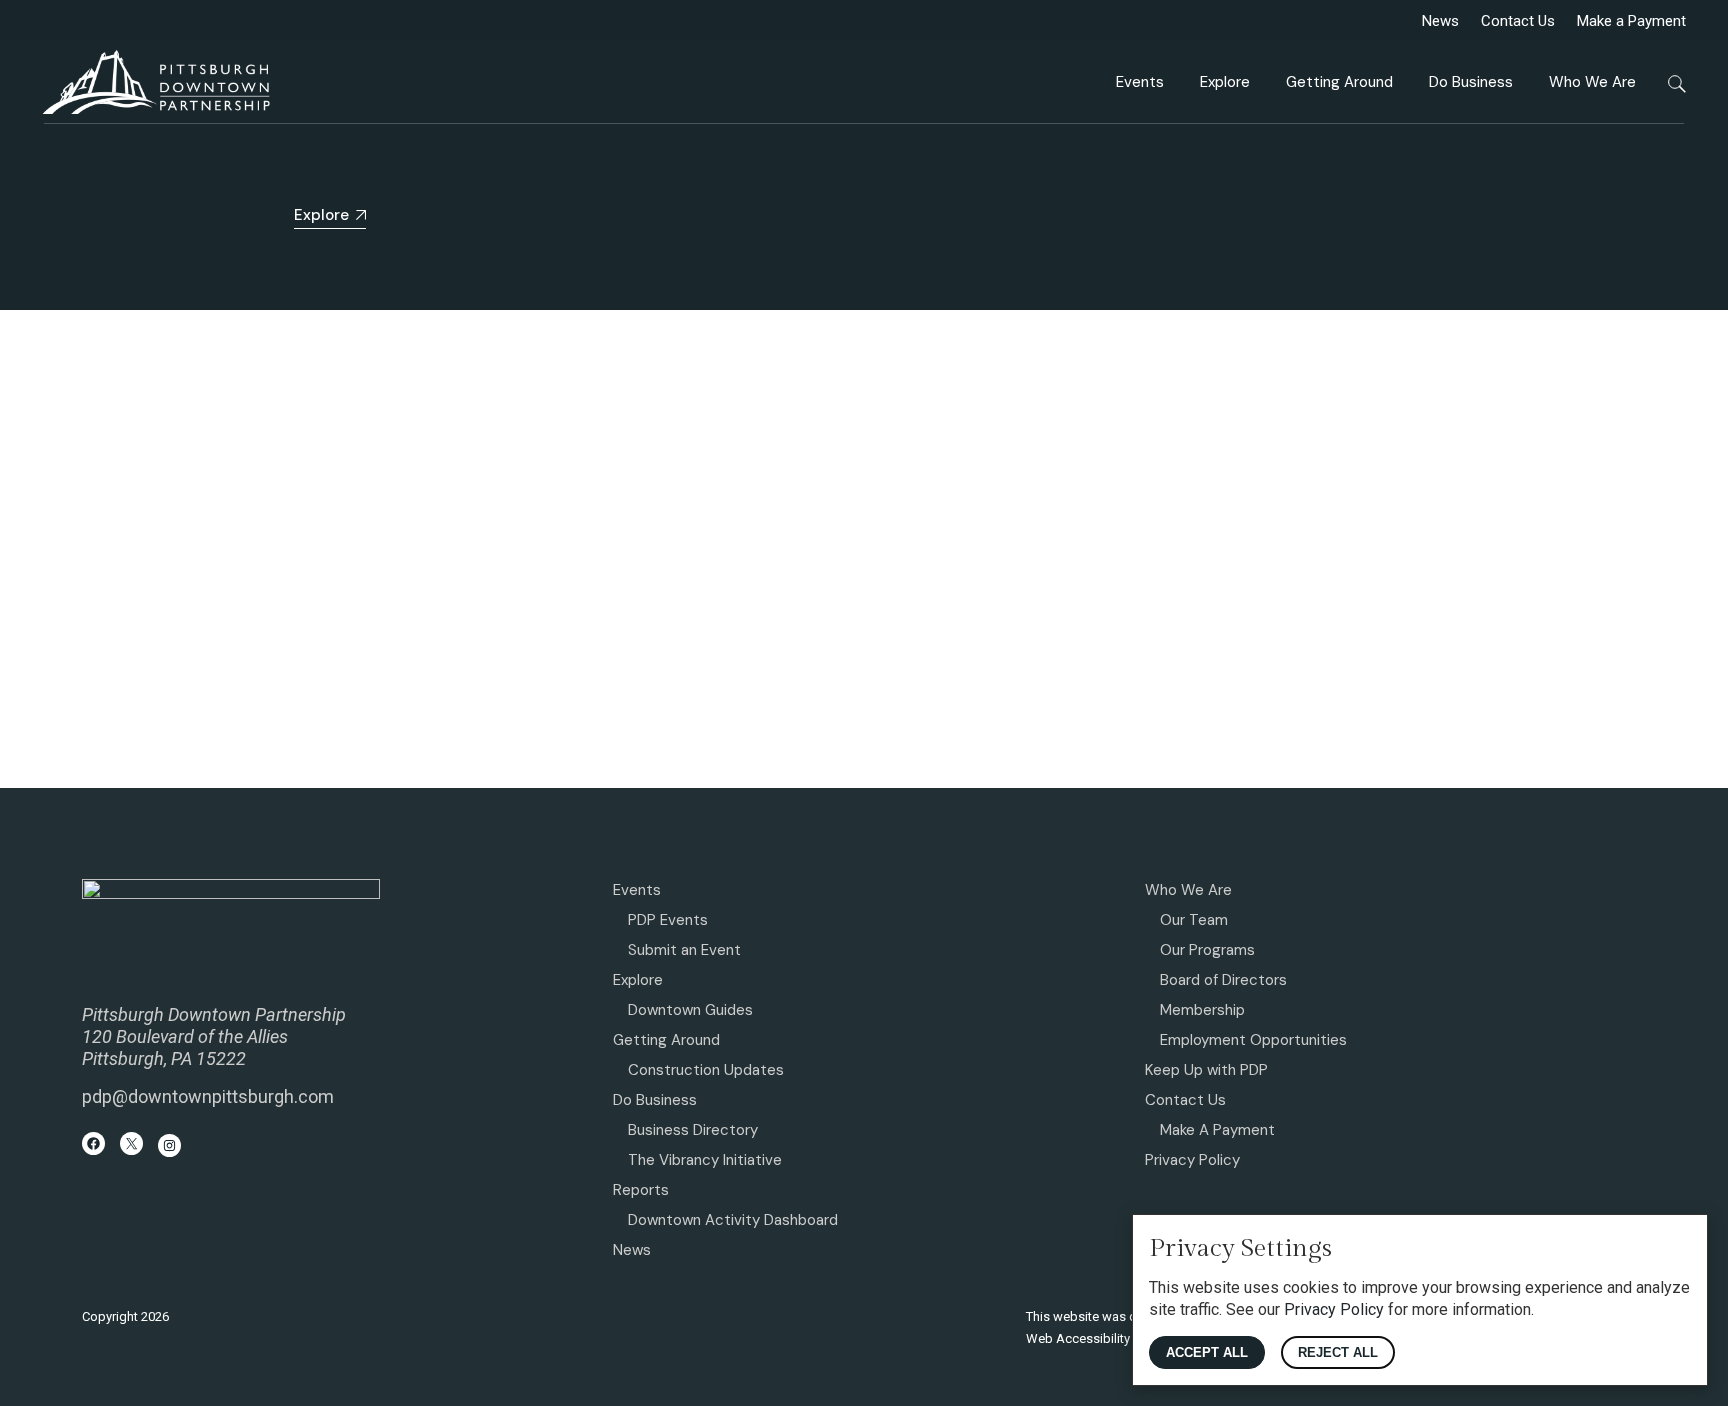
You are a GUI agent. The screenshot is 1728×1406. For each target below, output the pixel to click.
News (1440, 21)
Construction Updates (706, 1070)
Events (637, 890)
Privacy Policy (1192, 1160)
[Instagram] (169, 1145)
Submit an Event (684, 950)
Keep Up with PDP (1206, 1070)
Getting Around (666, 1040)
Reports (641, 1190)
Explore (638, 980)
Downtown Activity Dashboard (733, 1220)
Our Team (1194, 920)
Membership (1202, 1010)
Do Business (655, 1100)
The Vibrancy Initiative (705, 1160)
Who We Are (1188, 890)
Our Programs (1207, 950)
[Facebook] (93, 1143)
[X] (131, 1143)
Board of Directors (1223, 980)
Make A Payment (1217, 1130)
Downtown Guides (690, 1010)
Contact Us (1518, 21)
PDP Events (668, 920)
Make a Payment (1631, 21)
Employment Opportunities (1253, 1040)
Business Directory (693, 1130)
